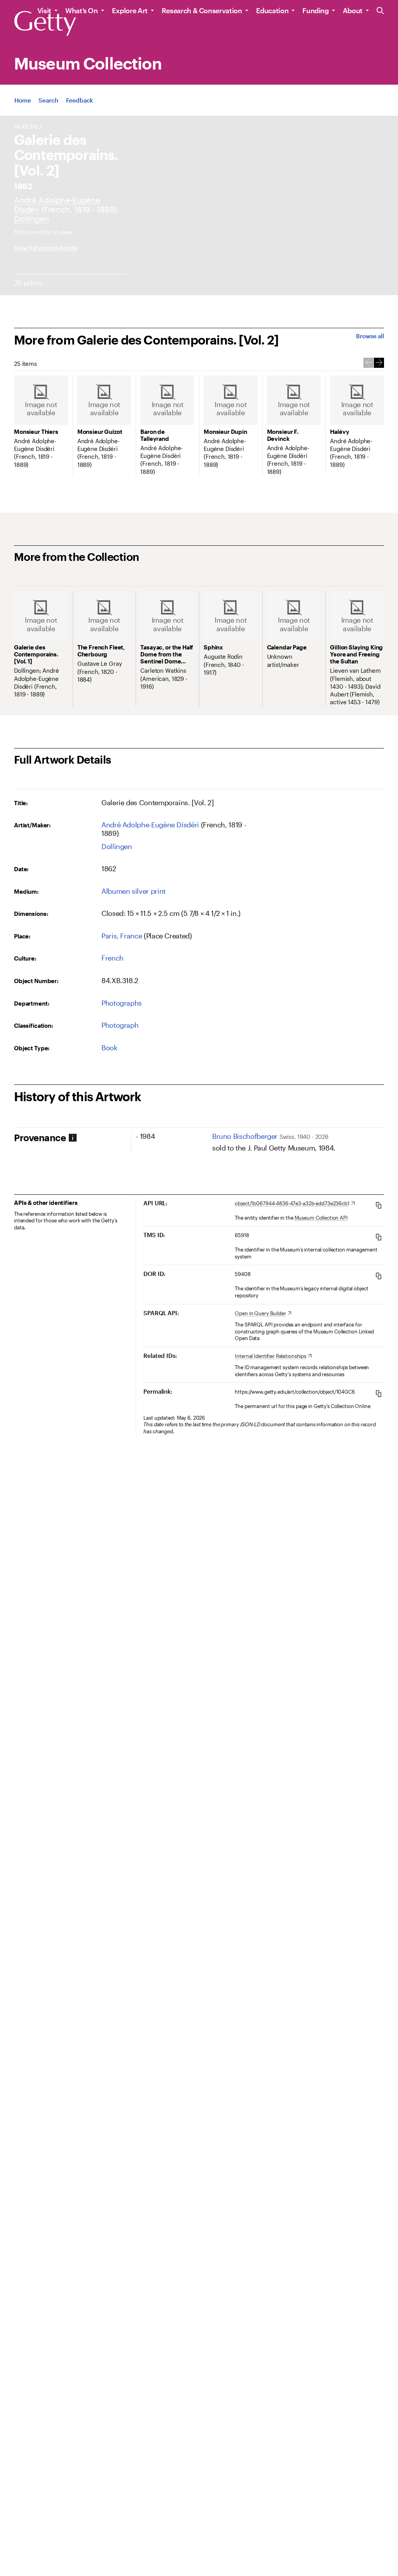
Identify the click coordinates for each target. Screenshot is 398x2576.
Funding (315, 10)
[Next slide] (379, 363)
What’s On (82, 10)
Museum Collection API (321, 1218)
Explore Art (130, 10)
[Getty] (45, 24)
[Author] (31, 218)
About (353, 10)
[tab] (72, 1138)
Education (272, 10)
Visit (44, 10)
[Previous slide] (368, 363)
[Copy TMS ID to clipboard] (379, 1237)
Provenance (40, 1138)
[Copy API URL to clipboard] (379, 1205)
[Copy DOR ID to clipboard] (379, 1276)
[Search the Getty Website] (380, 11)
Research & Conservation (202, 10)
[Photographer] (150, 825)
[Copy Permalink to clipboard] (379, 1393)
